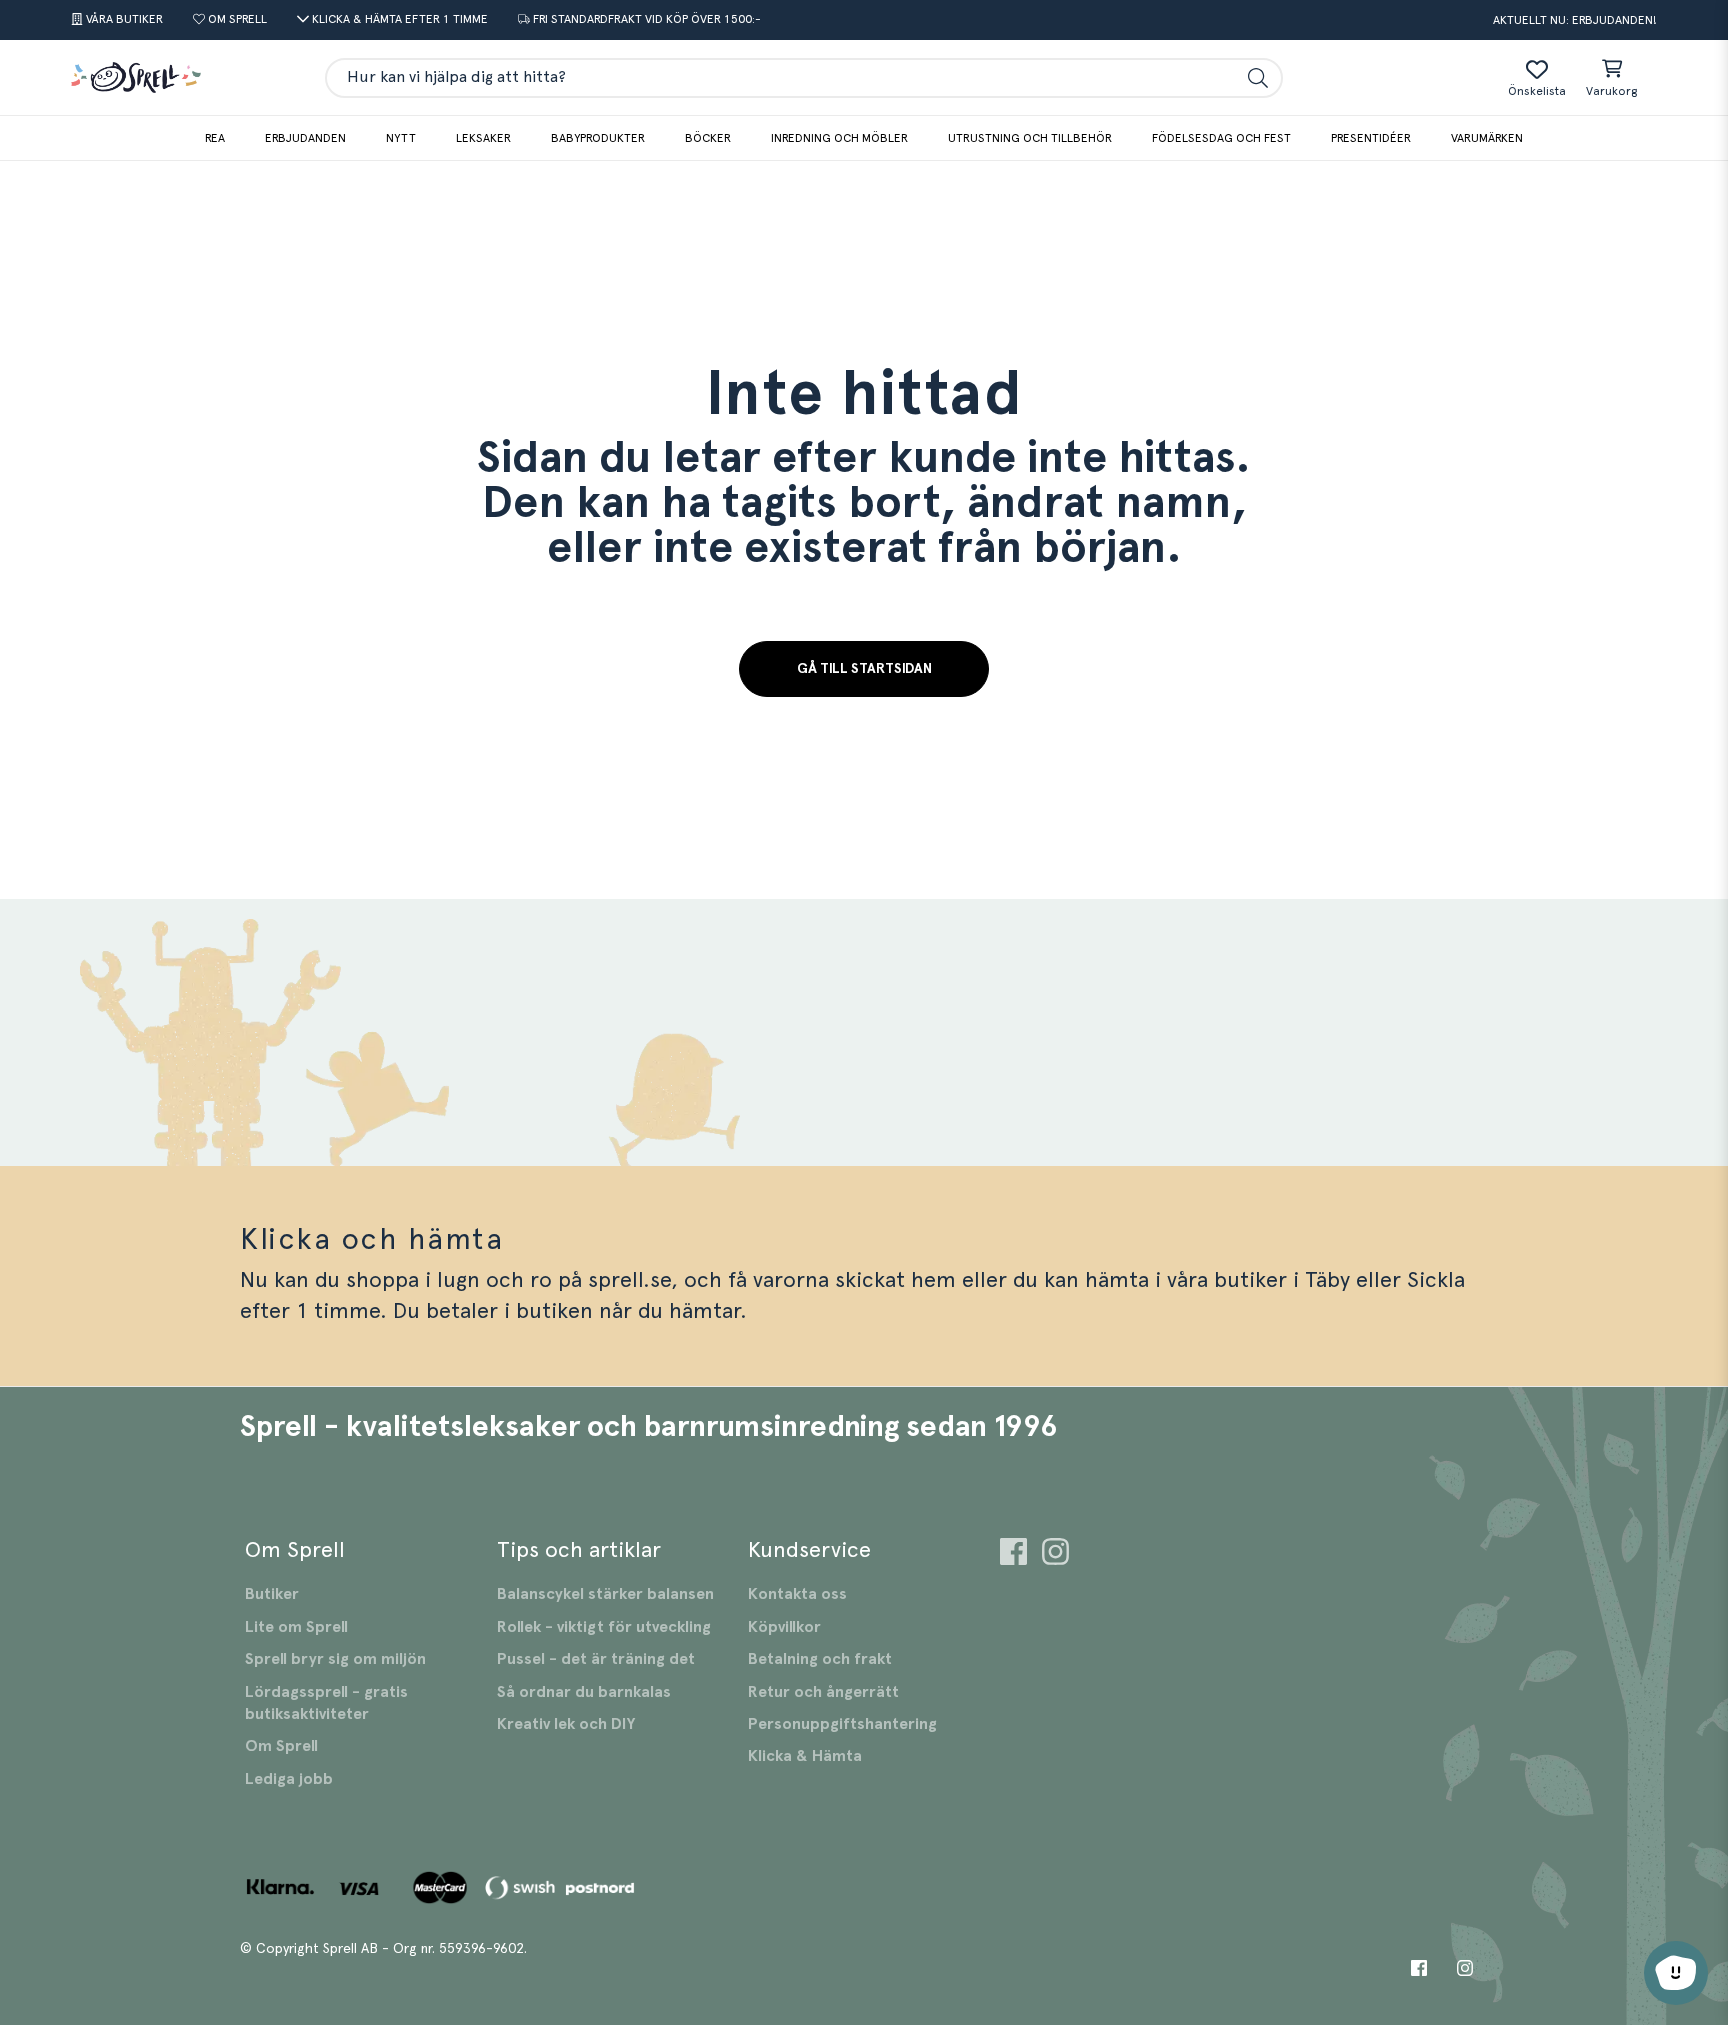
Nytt (401, 138)
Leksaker (483, 138)
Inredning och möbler (839, 138)
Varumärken (1487, 138)
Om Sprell (281, 1746)
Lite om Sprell (296, 1627)
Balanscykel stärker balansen (605, 1594)
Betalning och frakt (820, 1659)
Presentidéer (1371, 138)
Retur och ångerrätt (823, 1692)
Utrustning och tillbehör (1030, 138)
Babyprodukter (598, 138)
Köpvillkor (784, 1627)
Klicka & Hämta (805, 1756)
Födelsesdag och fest (1221, 138)
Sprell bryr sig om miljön (335, 1659)
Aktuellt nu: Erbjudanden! (1575, 20)
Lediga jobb (289, 1779)
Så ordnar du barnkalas (584, 1692)
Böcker (708, 138)
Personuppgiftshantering (842, 1724)
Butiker (272, 1594)
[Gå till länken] (1013, 1554)
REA (215, 138)
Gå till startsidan (864, 669)
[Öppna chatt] (1676, 1973)
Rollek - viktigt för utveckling (604, 1627)
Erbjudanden (305, 138)
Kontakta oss (797, 1594)
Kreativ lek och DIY (566, 1724)
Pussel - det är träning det (596, 1659)
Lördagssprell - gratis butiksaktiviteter (326, 1703)
